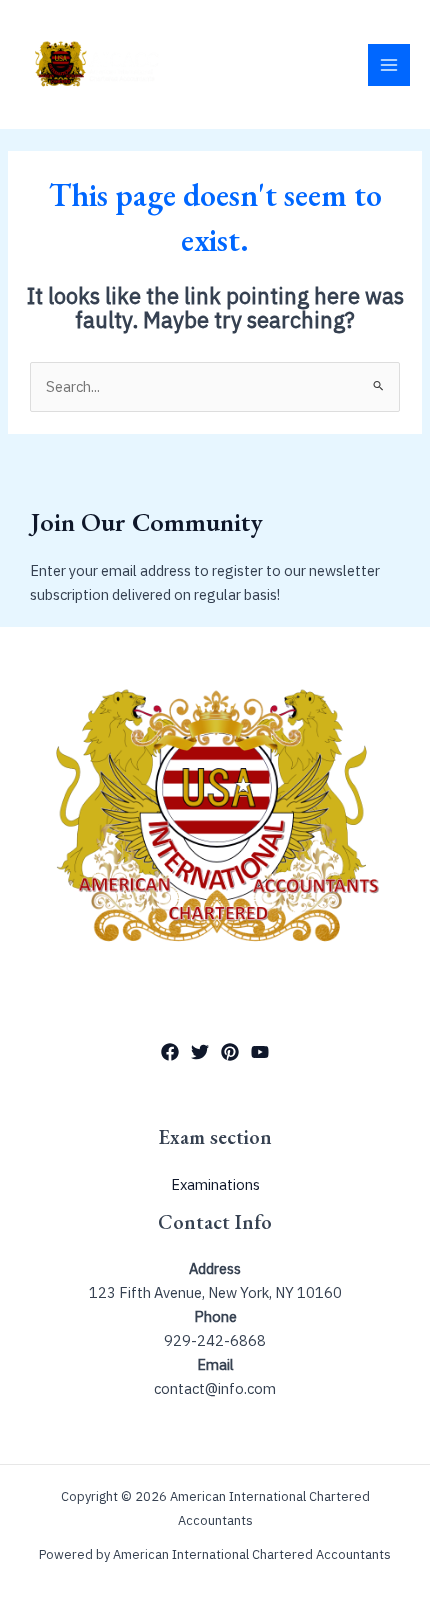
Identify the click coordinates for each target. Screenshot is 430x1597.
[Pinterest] (230, 1052)
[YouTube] (260, 1052)
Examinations (215, 1184)
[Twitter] (200, 1052)
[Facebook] (170, 1052)
